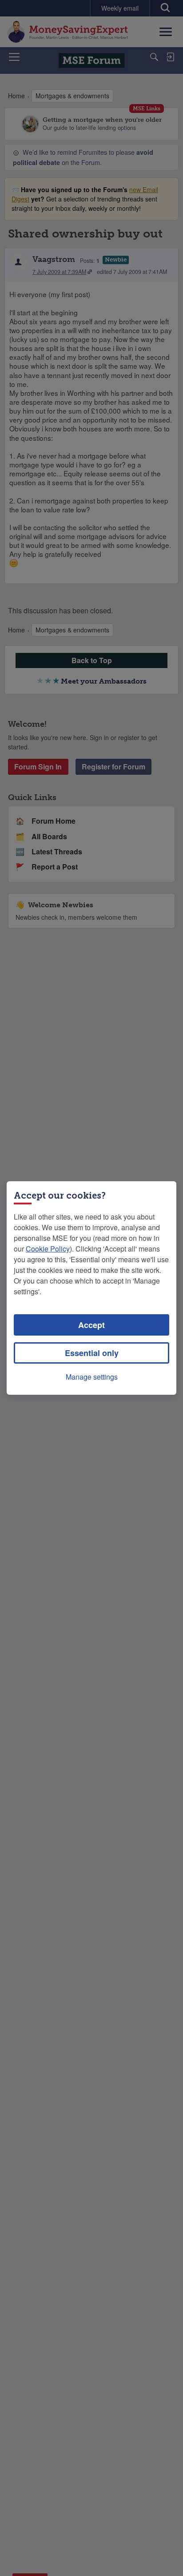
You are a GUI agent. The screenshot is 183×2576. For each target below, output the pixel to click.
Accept (91, 1325)
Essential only (92, 1353)
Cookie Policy (48, 1249)
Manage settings (92, 1377)
